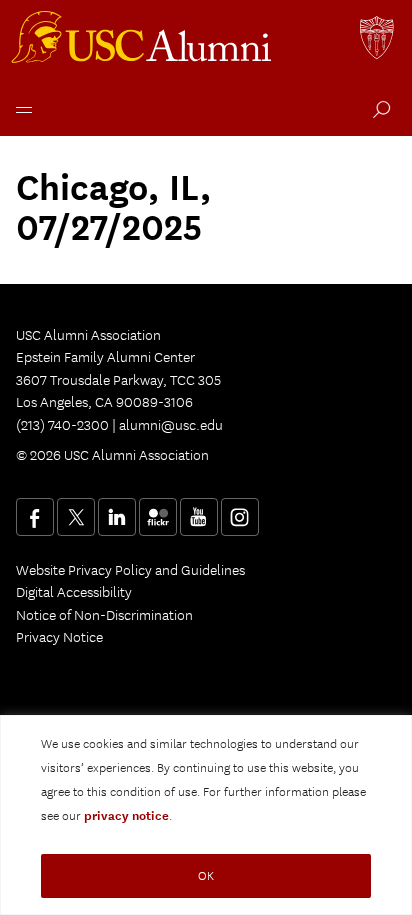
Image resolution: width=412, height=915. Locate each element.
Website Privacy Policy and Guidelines (130, 570)
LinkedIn (117, 517)
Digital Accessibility (74, 592)
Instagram (240, 517)
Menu (20, 107)
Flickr (158, 517)
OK (206, 875)
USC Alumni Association (144, 40)
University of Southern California (378, 40)
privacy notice (126, 816)
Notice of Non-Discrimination (104, 615)
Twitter (76, 517)
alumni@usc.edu (171, 425)
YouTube (199, 517)
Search (377, 112)
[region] (206, 815)
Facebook (35, 517)
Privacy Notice (59, 637)
